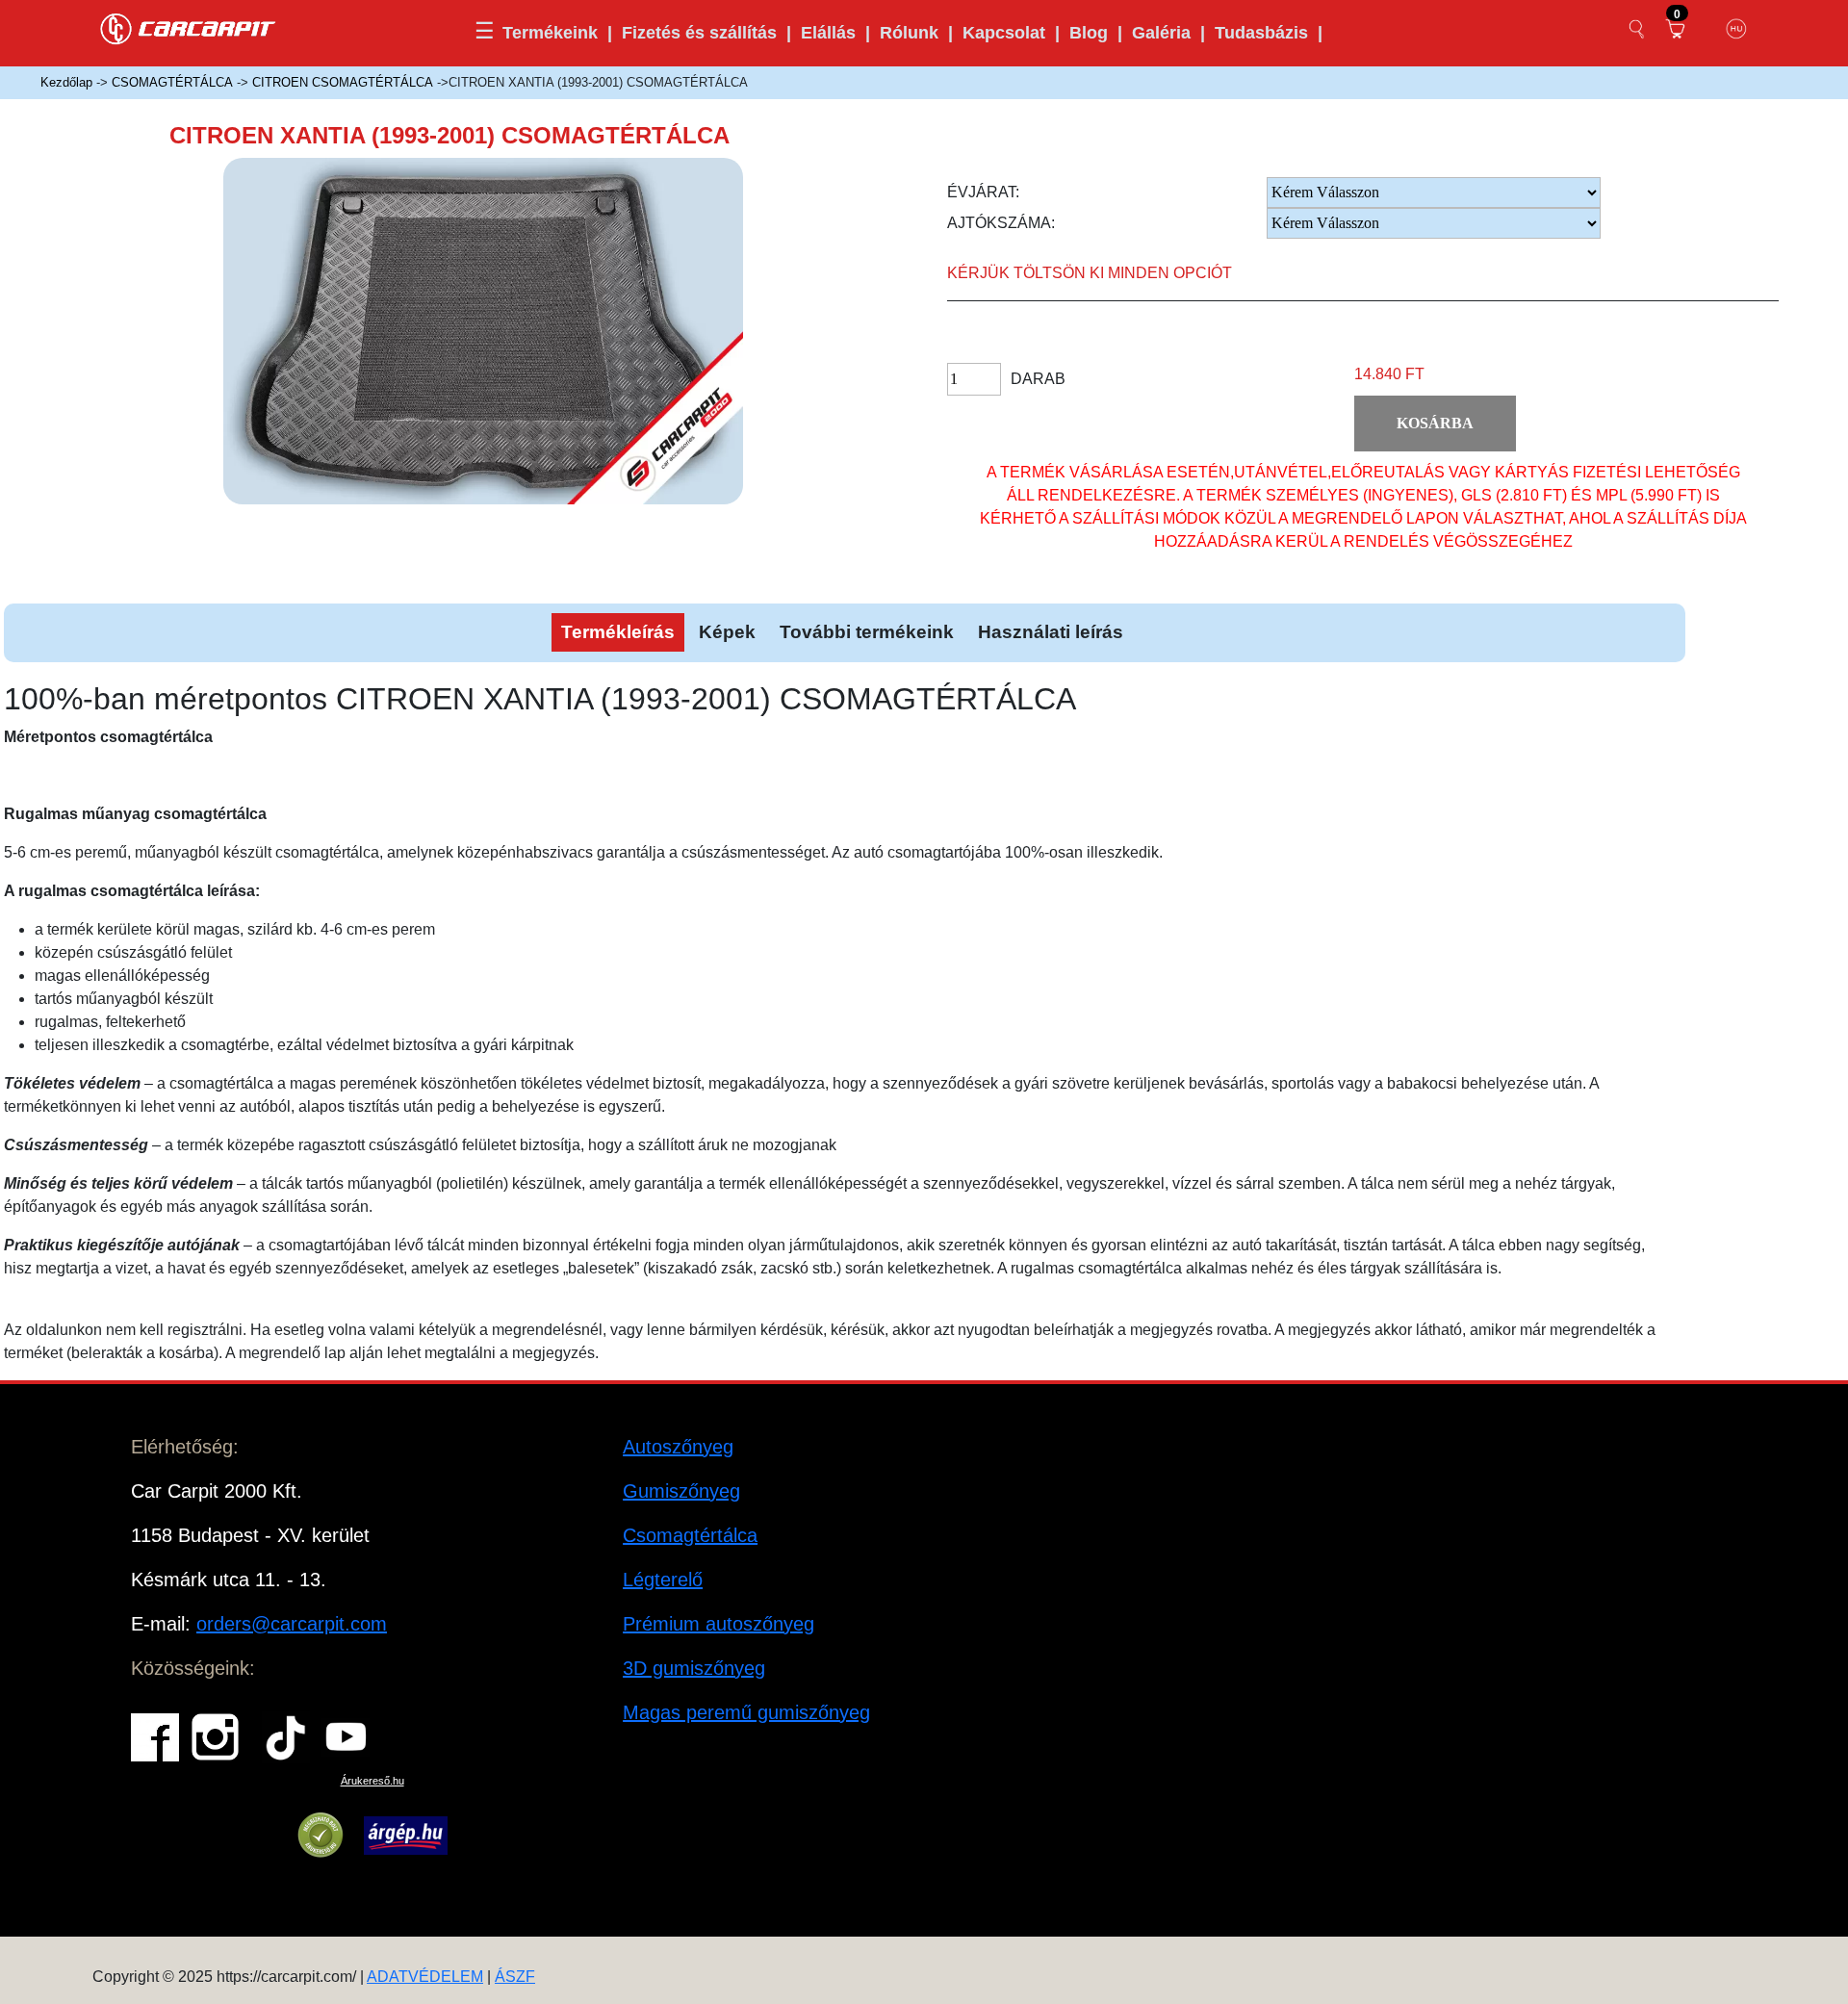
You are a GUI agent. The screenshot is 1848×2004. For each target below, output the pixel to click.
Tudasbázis (1261, 33)
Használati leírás (1051, 632)
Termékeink (550, 33)
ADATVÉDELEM (425, 1977)
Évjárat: (983, 192)
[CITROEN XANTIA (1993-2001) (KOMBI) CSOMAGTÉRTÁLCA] (512, 347)
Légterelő (663, 1580)
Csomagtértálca (690, 1535)
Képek (727, 632)
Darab (1038, 379)
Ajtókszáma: (1001, 223)
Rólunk (909, 33)
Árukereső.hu (372, 1781)
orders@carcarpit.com (292, 1624)
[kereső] (1637, 29)
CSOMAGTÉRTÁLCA (172, 82)
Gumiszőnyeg (681, 1491)
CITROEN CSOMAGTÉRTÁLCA (343, 82)
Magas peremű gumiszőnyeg (746, 1712)
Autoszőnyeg (678, 1447)
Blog (1089, 33)
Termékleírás (618, 632)
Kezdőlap (66, 82)
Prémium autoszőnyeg (719, 1624)
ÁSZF (515, 1977)
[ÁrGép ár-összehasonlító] (406, 1836)
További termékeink (867, 632)
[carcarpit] (189, 26)
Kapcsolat (1004, 33)
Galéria (1161, 33)
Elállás (828, 33)
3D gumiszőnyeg (694, 1668)
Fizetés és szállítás (699, 33)
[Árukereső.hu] (321, 1836)
